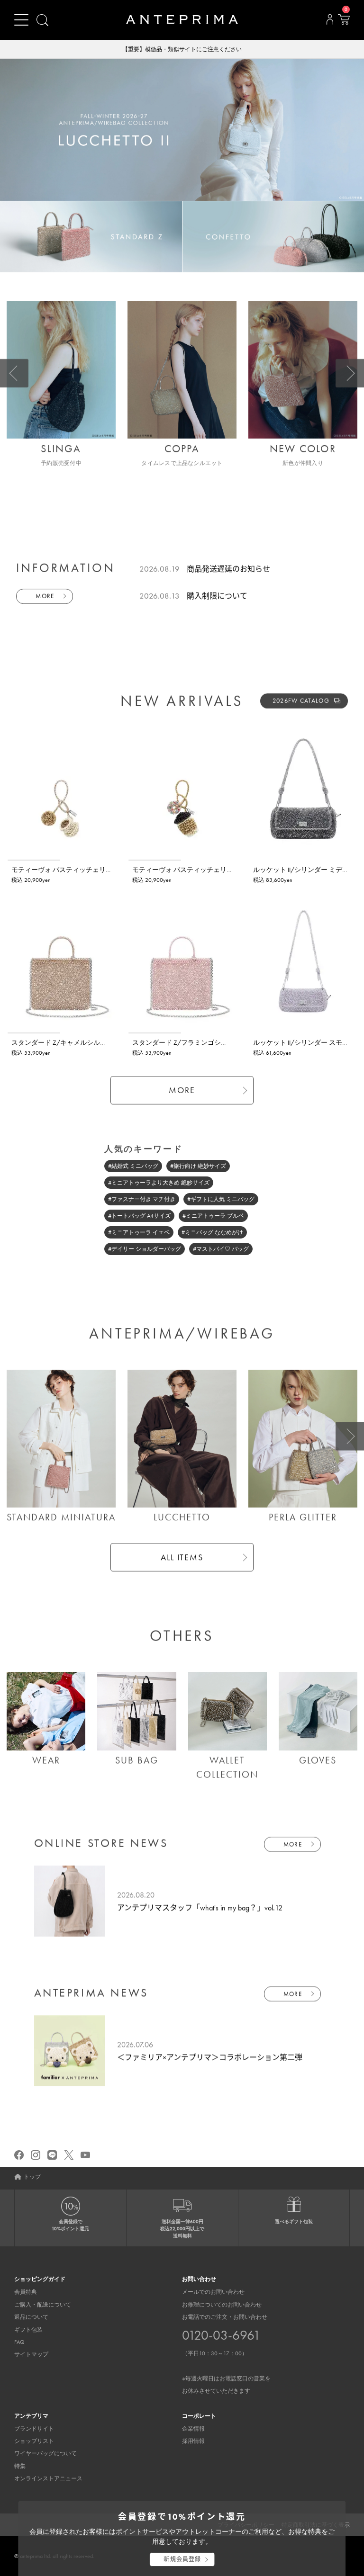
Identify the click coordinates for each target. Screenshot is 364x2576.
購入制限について (217, 596)
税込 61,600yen (272, 1053)
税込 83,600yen (273, 880)
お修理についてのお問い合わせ (222, 2305)
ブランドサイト (34, 2429)
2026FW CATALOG (301, 701)
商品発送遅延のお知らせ (228, 569)
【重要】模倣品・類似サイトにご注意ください (182, 49)
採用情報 (193, 2441)
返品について (31, 2317)
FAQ (19, 2342)
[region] (61, 792)
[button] (14, 373)
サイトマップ (31, 2354)
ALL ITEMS (182, 1557)
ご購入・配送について (43, 2305)
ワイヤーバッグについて (45, 2453)
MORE (45, 596)
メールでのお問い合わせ (213, 2292)
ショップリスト (34, 2441)
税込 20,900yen (31, 880)
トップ (32, 2177)
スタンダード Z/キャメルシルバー (62, 1042)
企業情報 (193, 2429)
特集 (20, 2466)
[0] (344, 22)
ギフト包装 (28, 2330)
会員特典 (26, 2292)
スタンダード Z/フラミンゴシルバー (187, 1042)
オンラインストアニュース (48, 2478)
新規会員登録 (182, 2559)
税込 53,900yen (31, 1053)
